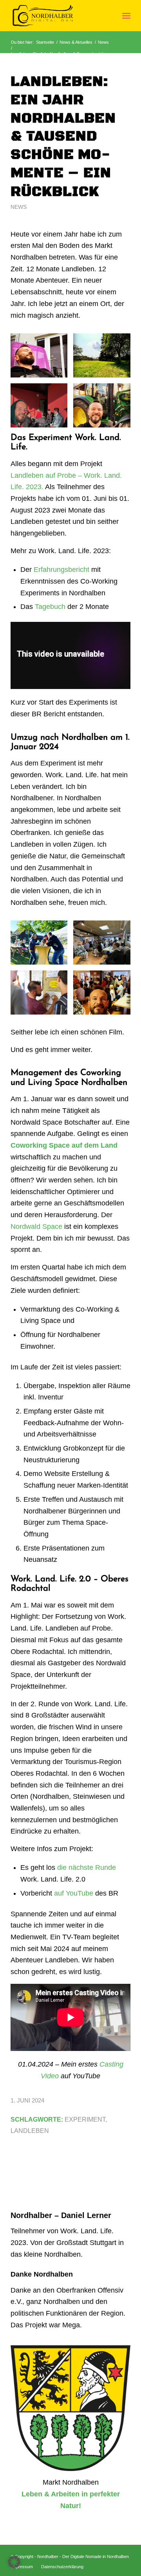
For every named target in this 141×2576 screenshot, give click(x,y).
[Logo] (59, 16)
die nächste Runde (87, 1867)
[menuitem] (126, 16)
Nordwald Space (36, 1227)
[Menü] (126, 16)
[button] (14, 2562)
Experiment (85, 2119)
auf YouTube (74, 1893)
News (19, 207)
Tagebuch (50, 607)
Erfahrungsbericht (61, 570)
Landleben (30, 2131)
